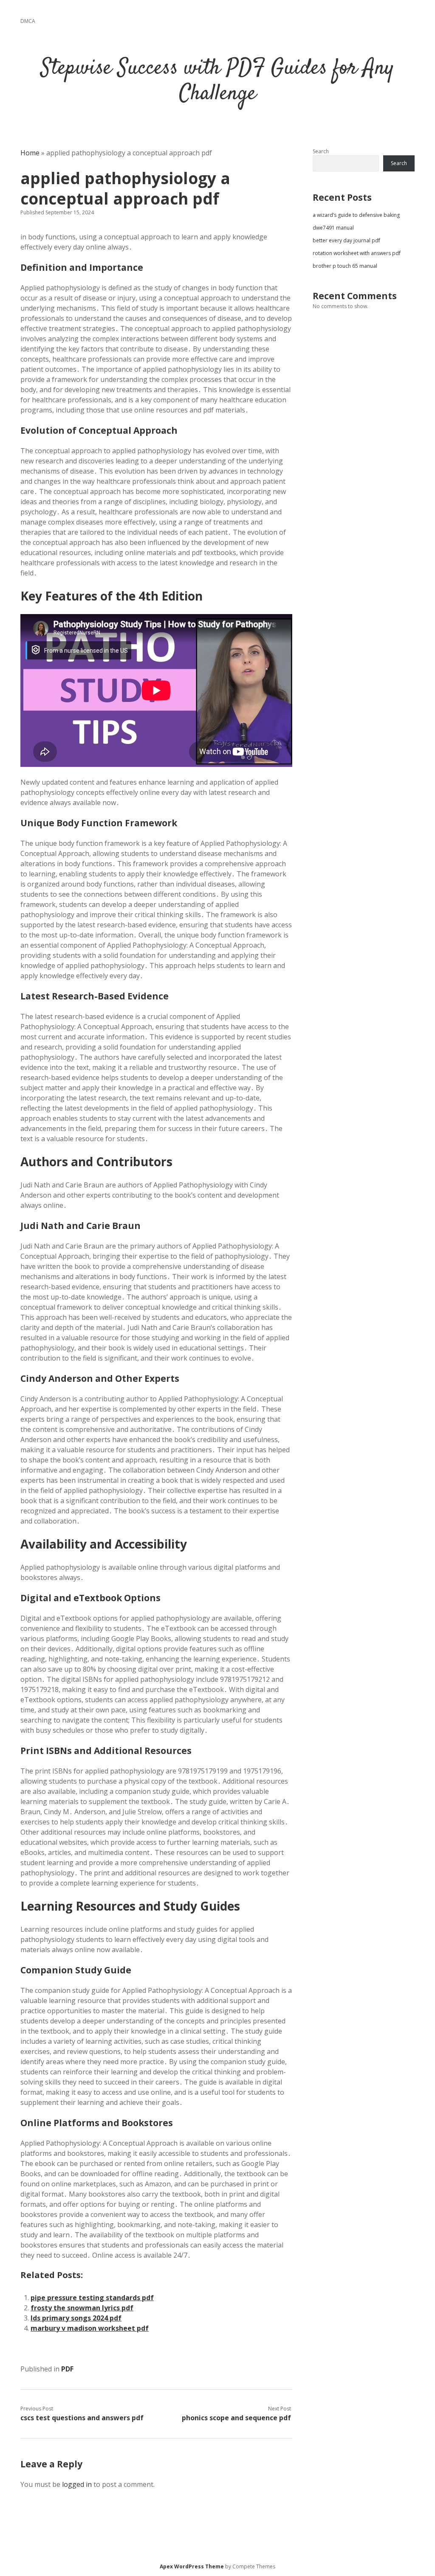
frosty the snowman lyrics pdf (82, 2308)
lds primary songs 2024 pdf (76, 2318)
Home (30, 153)
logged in (77, 2484)
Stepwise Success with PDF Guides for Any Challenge (217, 81)
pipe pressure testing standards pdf (92, 2298)
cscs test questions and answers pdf (82, 2418)
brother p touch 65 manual (345, 266)
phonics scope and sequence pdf (236, 2418)
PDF (67, 2369)
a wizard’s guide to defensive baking (356, 215)
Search (321, 151)
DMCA (28, 21)
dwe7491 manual (333, 228)
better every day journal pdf (346, 240)
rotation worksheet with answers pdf (357, 253)
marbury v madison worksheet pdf (90, 2328)
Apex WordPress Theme (192, 2566)
